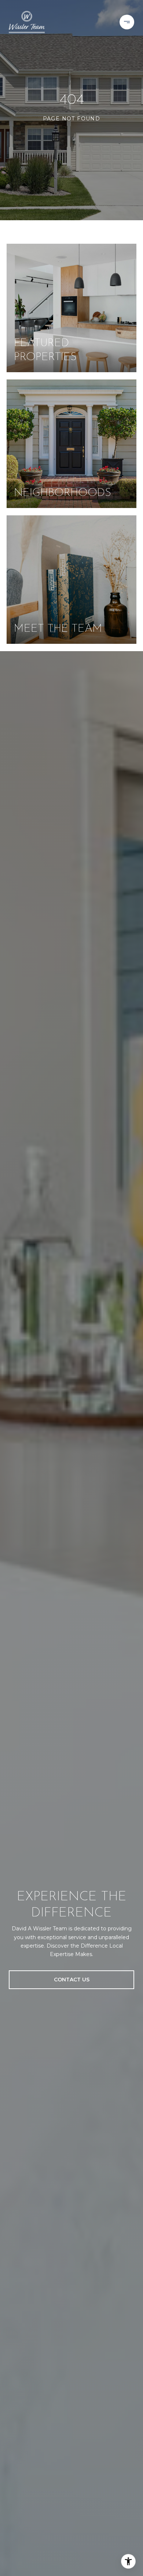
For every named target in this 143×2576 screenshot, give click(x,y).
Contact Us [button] (72, 1980)
